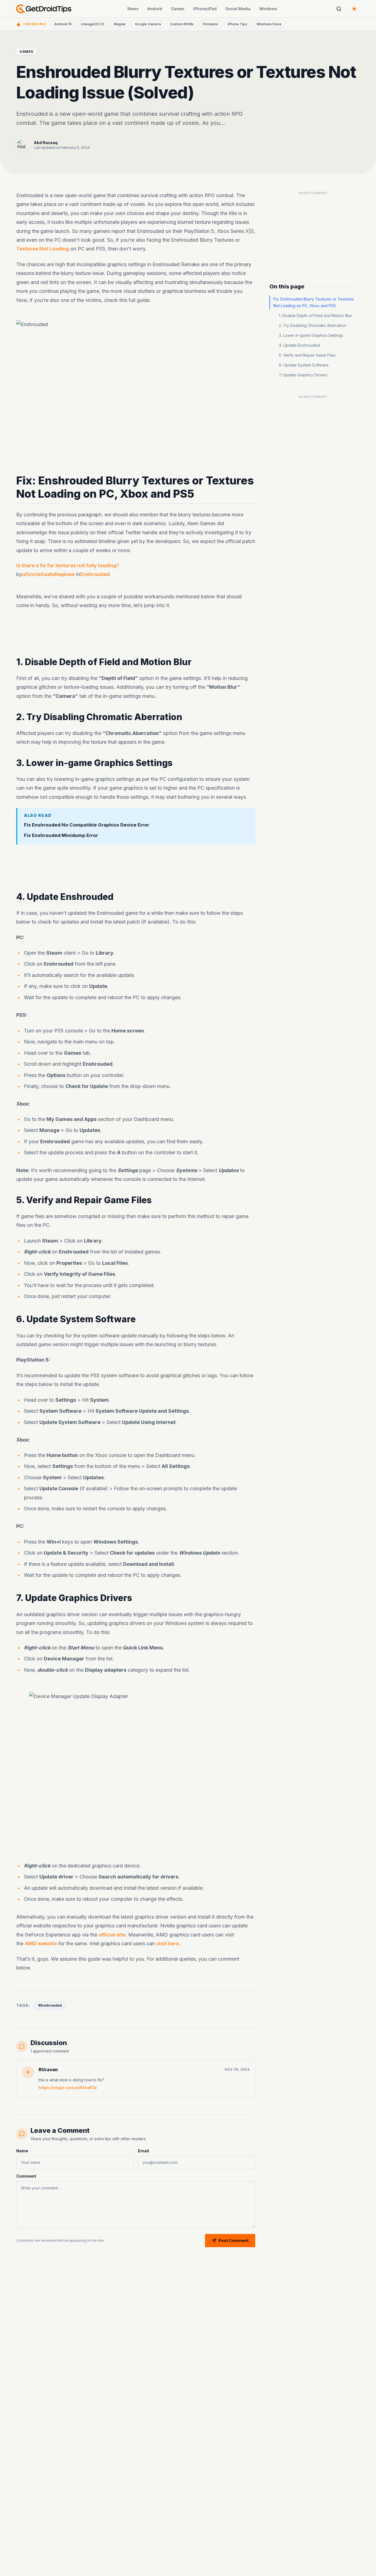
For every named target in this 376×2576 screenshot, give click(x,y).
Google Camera (148, 24)
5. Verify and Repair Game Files (307, 355)
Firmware (211, 24)
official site (112, 1934)
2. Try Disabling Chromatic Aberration (312, 325)
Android (155, 9)
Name (22, 2151)
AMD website (41, 1943)
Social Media (238, 9)
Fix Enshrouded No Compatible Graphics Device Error (87, 825)
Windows (268, 9)
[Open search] (339, 9)
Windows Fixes (269, 24)
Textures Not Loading (43, 249)
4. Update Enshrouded (299, 345)
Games (178, 9)
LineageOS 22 (93, 24)
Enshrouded (95, 575)
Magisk (120, 24)
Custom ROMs (182, 24)
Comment (26, 2176)
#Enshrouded (50, 2005)
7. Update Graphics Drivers (303, 375)
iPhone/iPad (205, 9)
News (133, 9)
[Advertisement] (136, 633)
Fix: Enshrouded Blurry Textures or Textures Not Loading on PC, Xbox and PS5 (314, 302)
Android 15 (63, 24)
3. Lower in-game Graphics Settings (311, 335)
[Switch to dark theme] (354, 9)
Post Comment (234, 2240)
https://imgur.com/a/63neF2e (68, 2088)
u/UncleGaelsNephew (48, 575)
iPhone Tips (237, 24)
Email (143, 2151)
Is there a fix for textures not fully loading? (68, 565)
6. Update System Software (304, 365)
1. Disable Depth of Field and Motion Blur (315, 316)
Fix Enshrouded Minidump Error (61, 836)
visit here (167, 1943)
